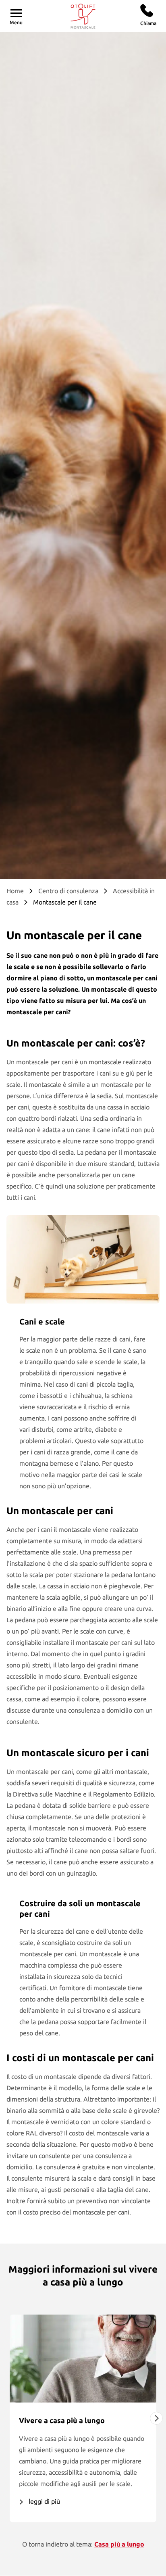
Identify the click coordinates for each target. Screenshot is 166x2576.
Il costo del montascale (96, 2133)
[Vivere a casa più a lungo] (83, 2359)
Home (15, 891)
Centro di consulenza (68, 891)
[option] (83, 2418)
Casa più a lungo (119, 2544)
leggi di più (44, 2501)
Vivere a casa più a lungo (62, 2420)
